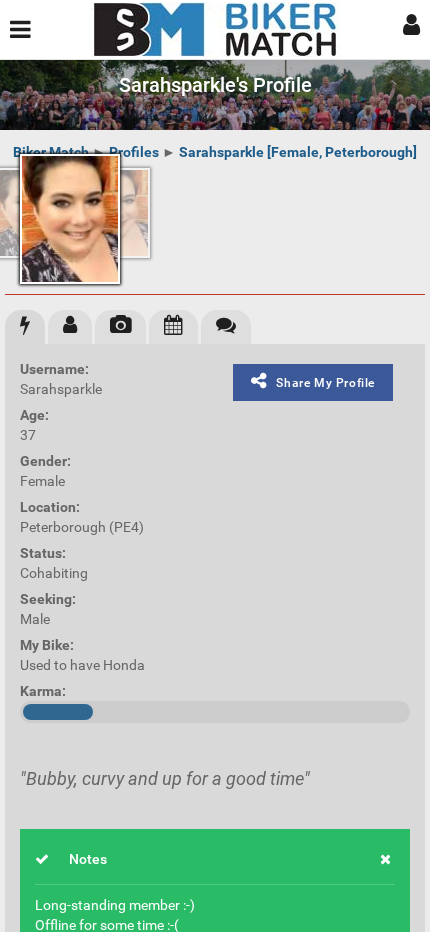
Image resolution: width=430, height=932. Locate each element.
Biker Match (51, 152)
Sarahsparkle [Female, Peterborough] (298, 152)
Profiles (134, 152)
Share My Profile (325, 383)
